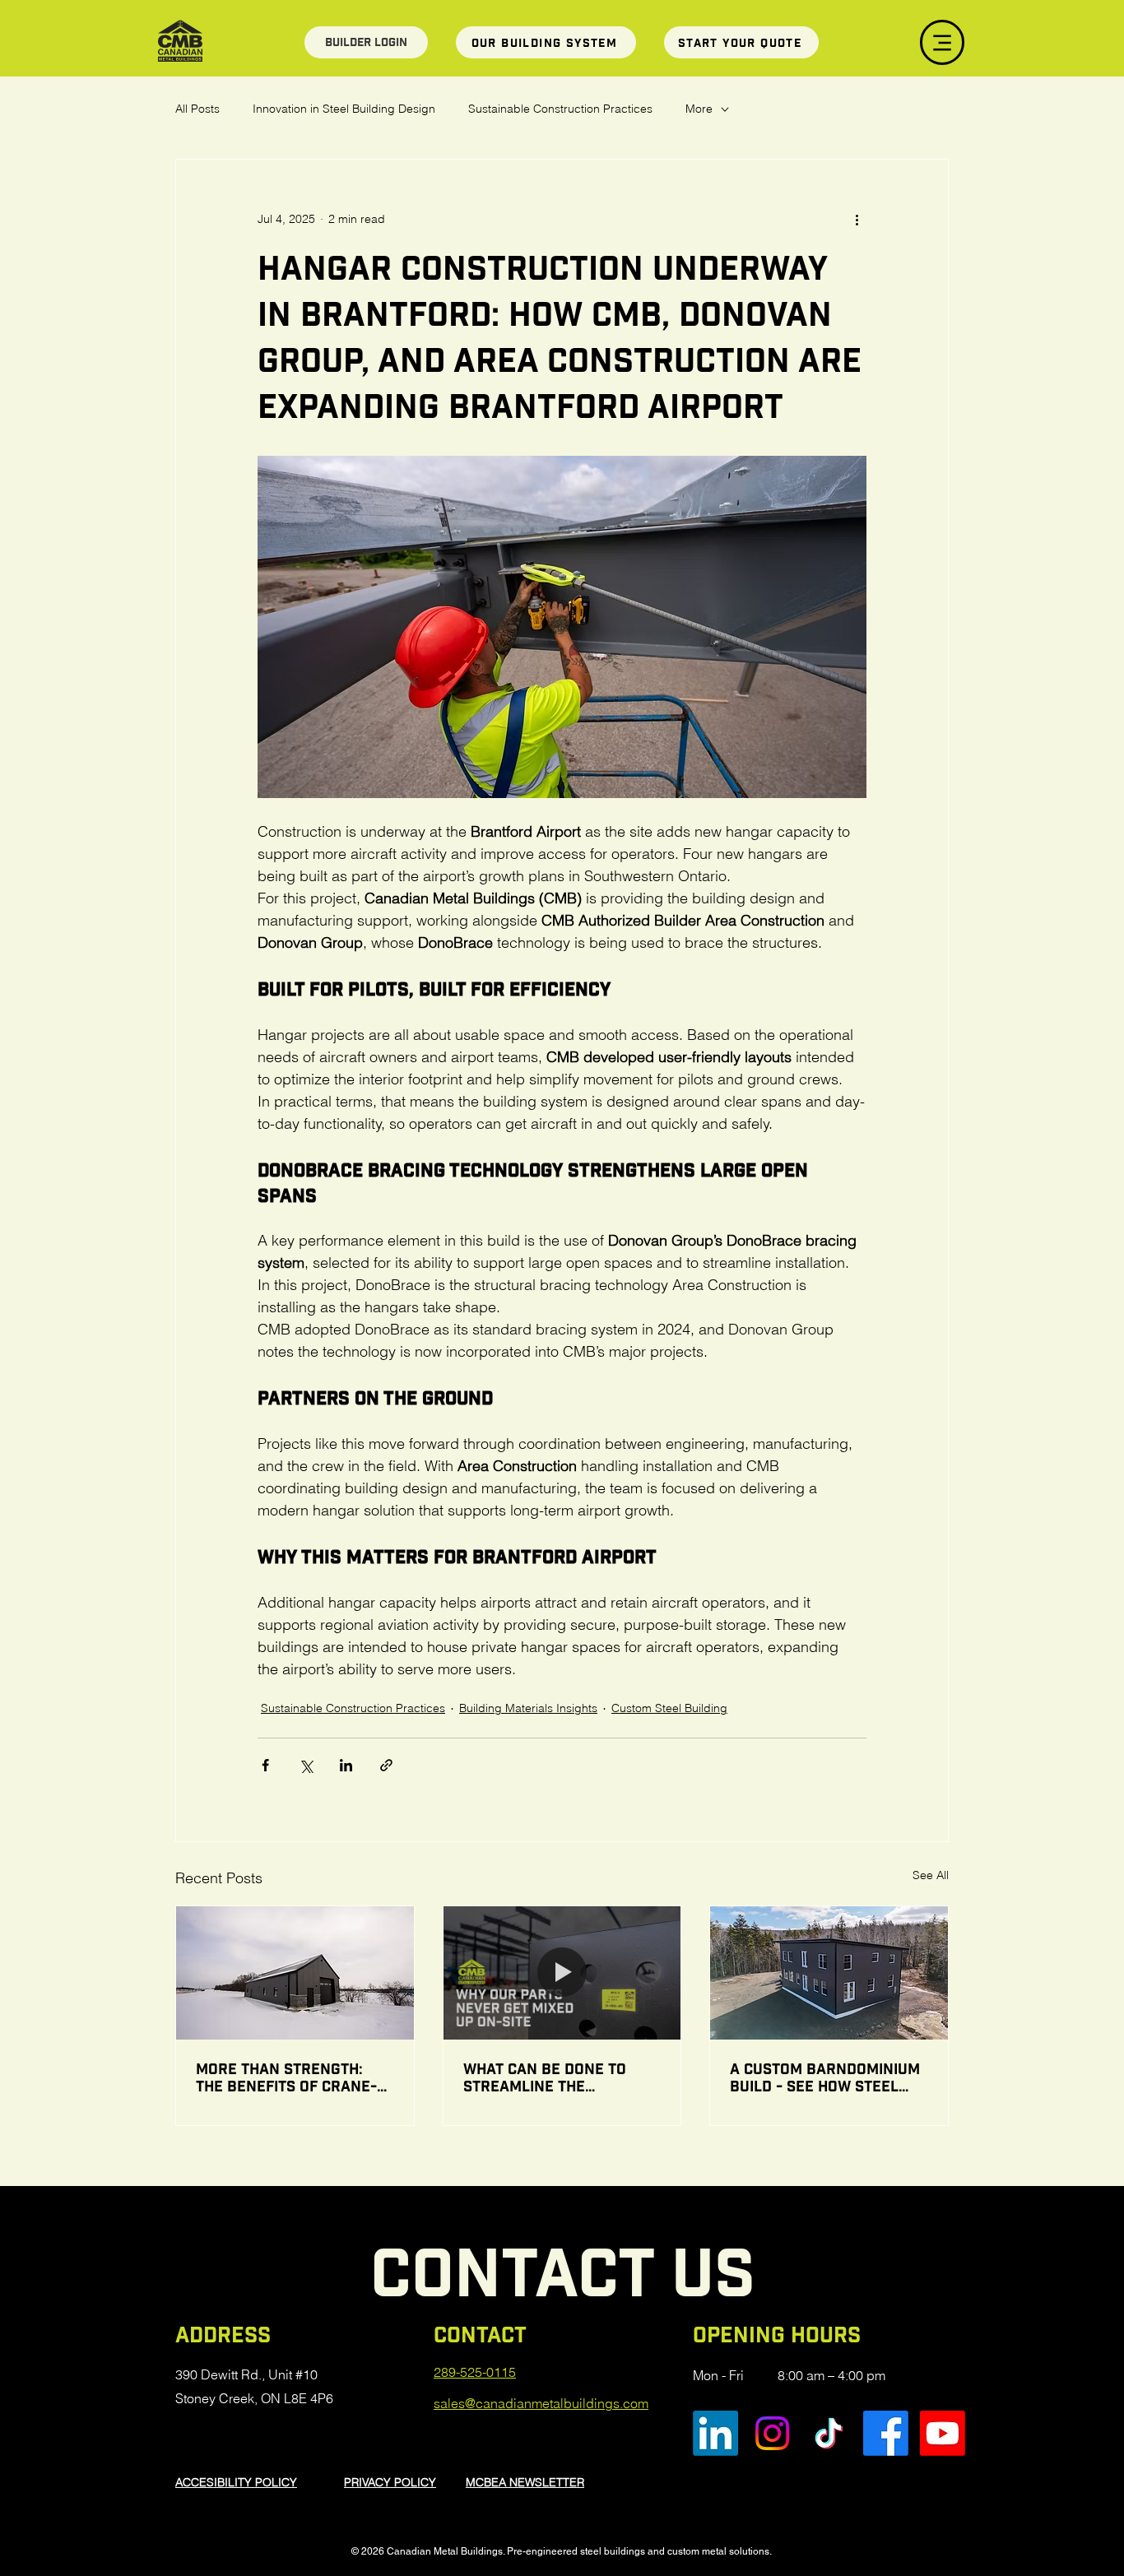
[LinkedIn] (715, 2433)
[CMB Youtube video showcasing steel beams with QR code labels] (562, 1973)
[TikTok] (829, 2433)
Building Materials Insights (528, 1708)
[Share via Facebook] (265, 1765)
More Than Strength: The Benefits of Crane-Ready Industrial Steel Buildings (288, 2077)
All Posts (197, 109)
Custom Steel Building (669, 1708)
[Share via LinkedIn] (346, 1765)
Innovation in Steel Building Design (344, 109)
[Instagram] (772, 2433)
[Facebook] (886, 2433)
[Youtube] (943, 2433)
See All (931, 1875)
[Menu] (942, 42)
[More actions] (857, 219)
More (699, 109)
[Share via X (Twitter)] (306, 1765)
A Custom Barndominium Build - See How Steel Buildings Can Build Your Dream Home (825, 2077)
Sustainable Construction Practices (560, 109)
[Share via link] (386, 1765)
